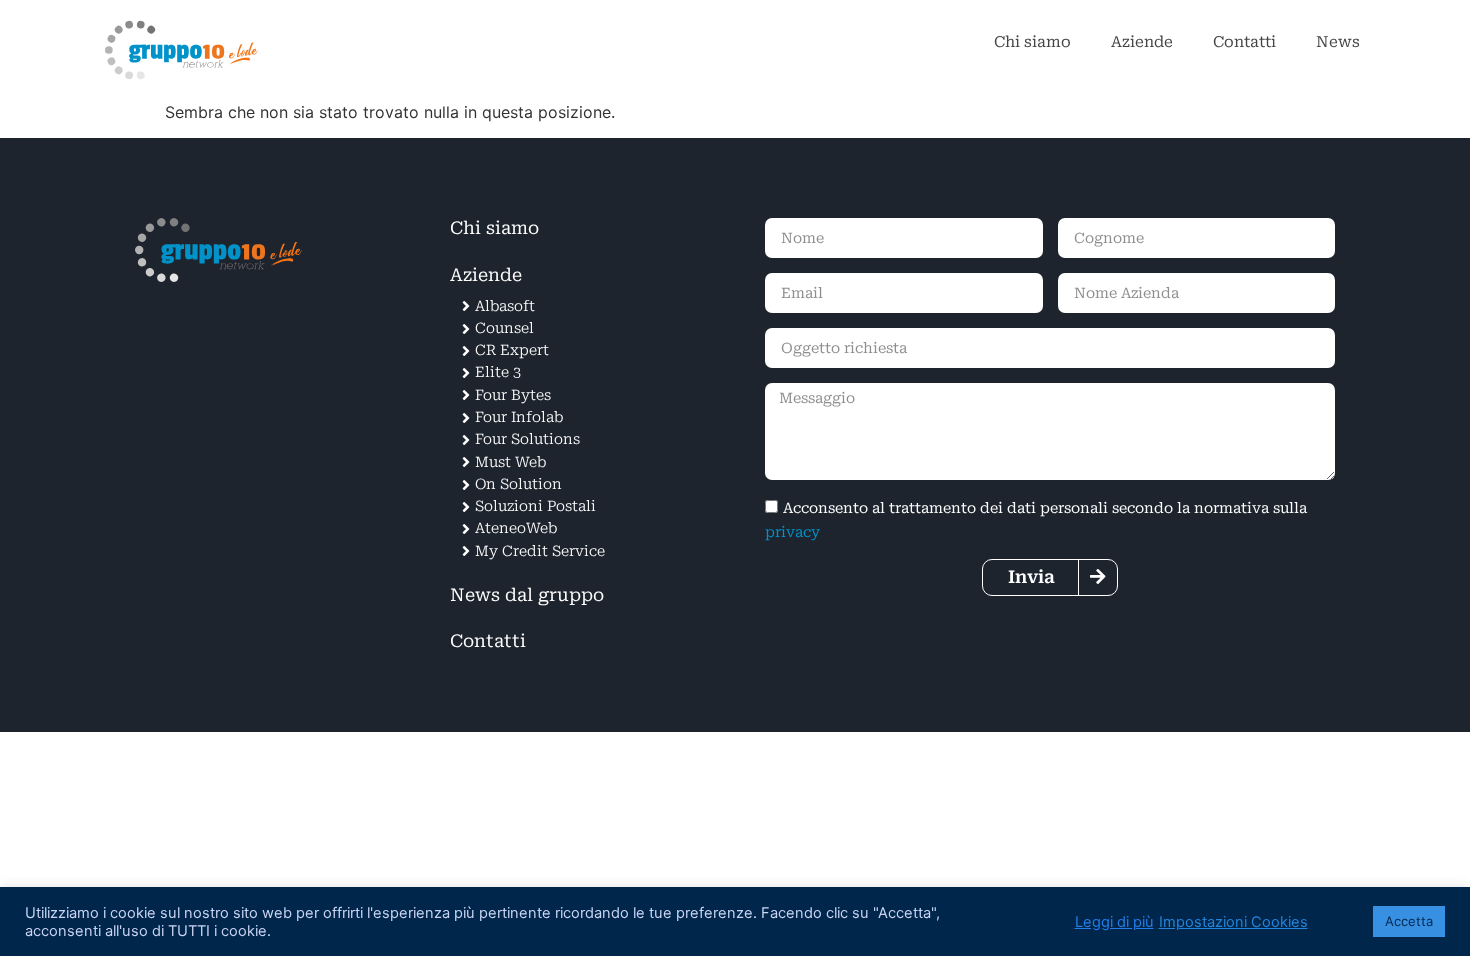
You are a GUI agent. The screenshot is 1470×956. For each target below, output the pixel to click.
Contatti (1244, 42)
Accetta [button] (1409, 921)
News (1338, 42)
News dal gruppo (527, 595)
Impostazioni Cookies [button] (1233, 922)
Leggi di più (1114, 922)
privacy (792, 532)
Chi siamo (1032, 42)
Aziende (1142, 42)
